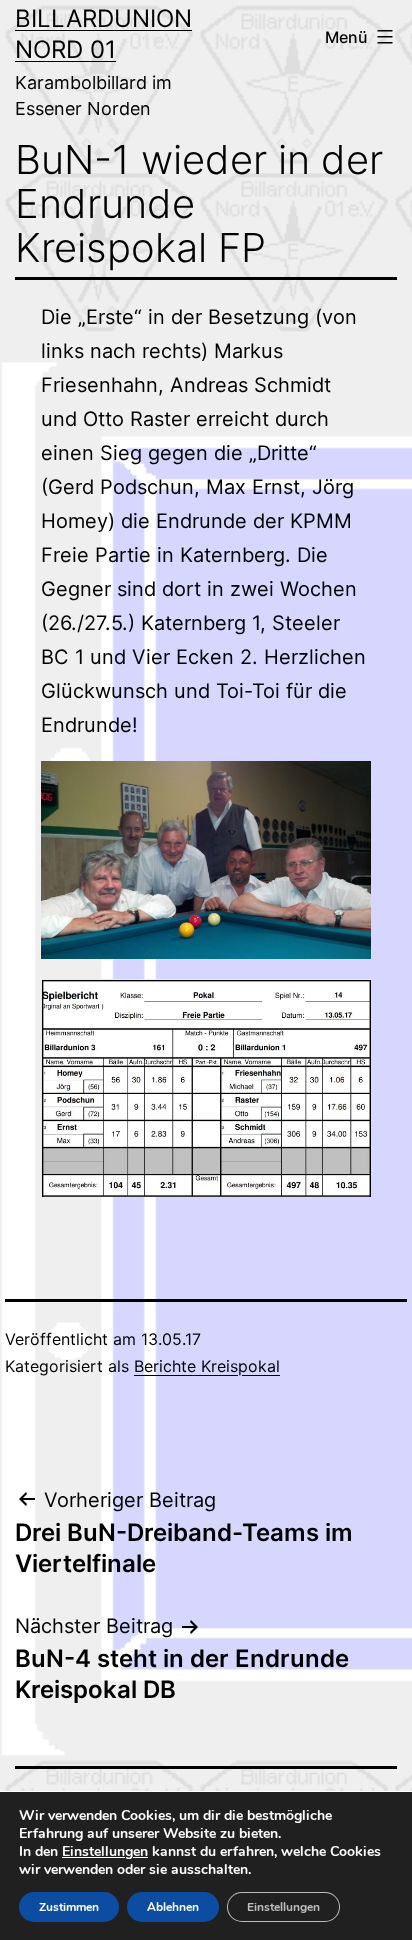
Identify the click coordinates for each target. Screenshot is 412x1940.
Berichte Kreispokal (207, 1366)
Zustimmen (69, 1907)
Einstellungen (105, 1852)
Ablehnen (173, 1907)
